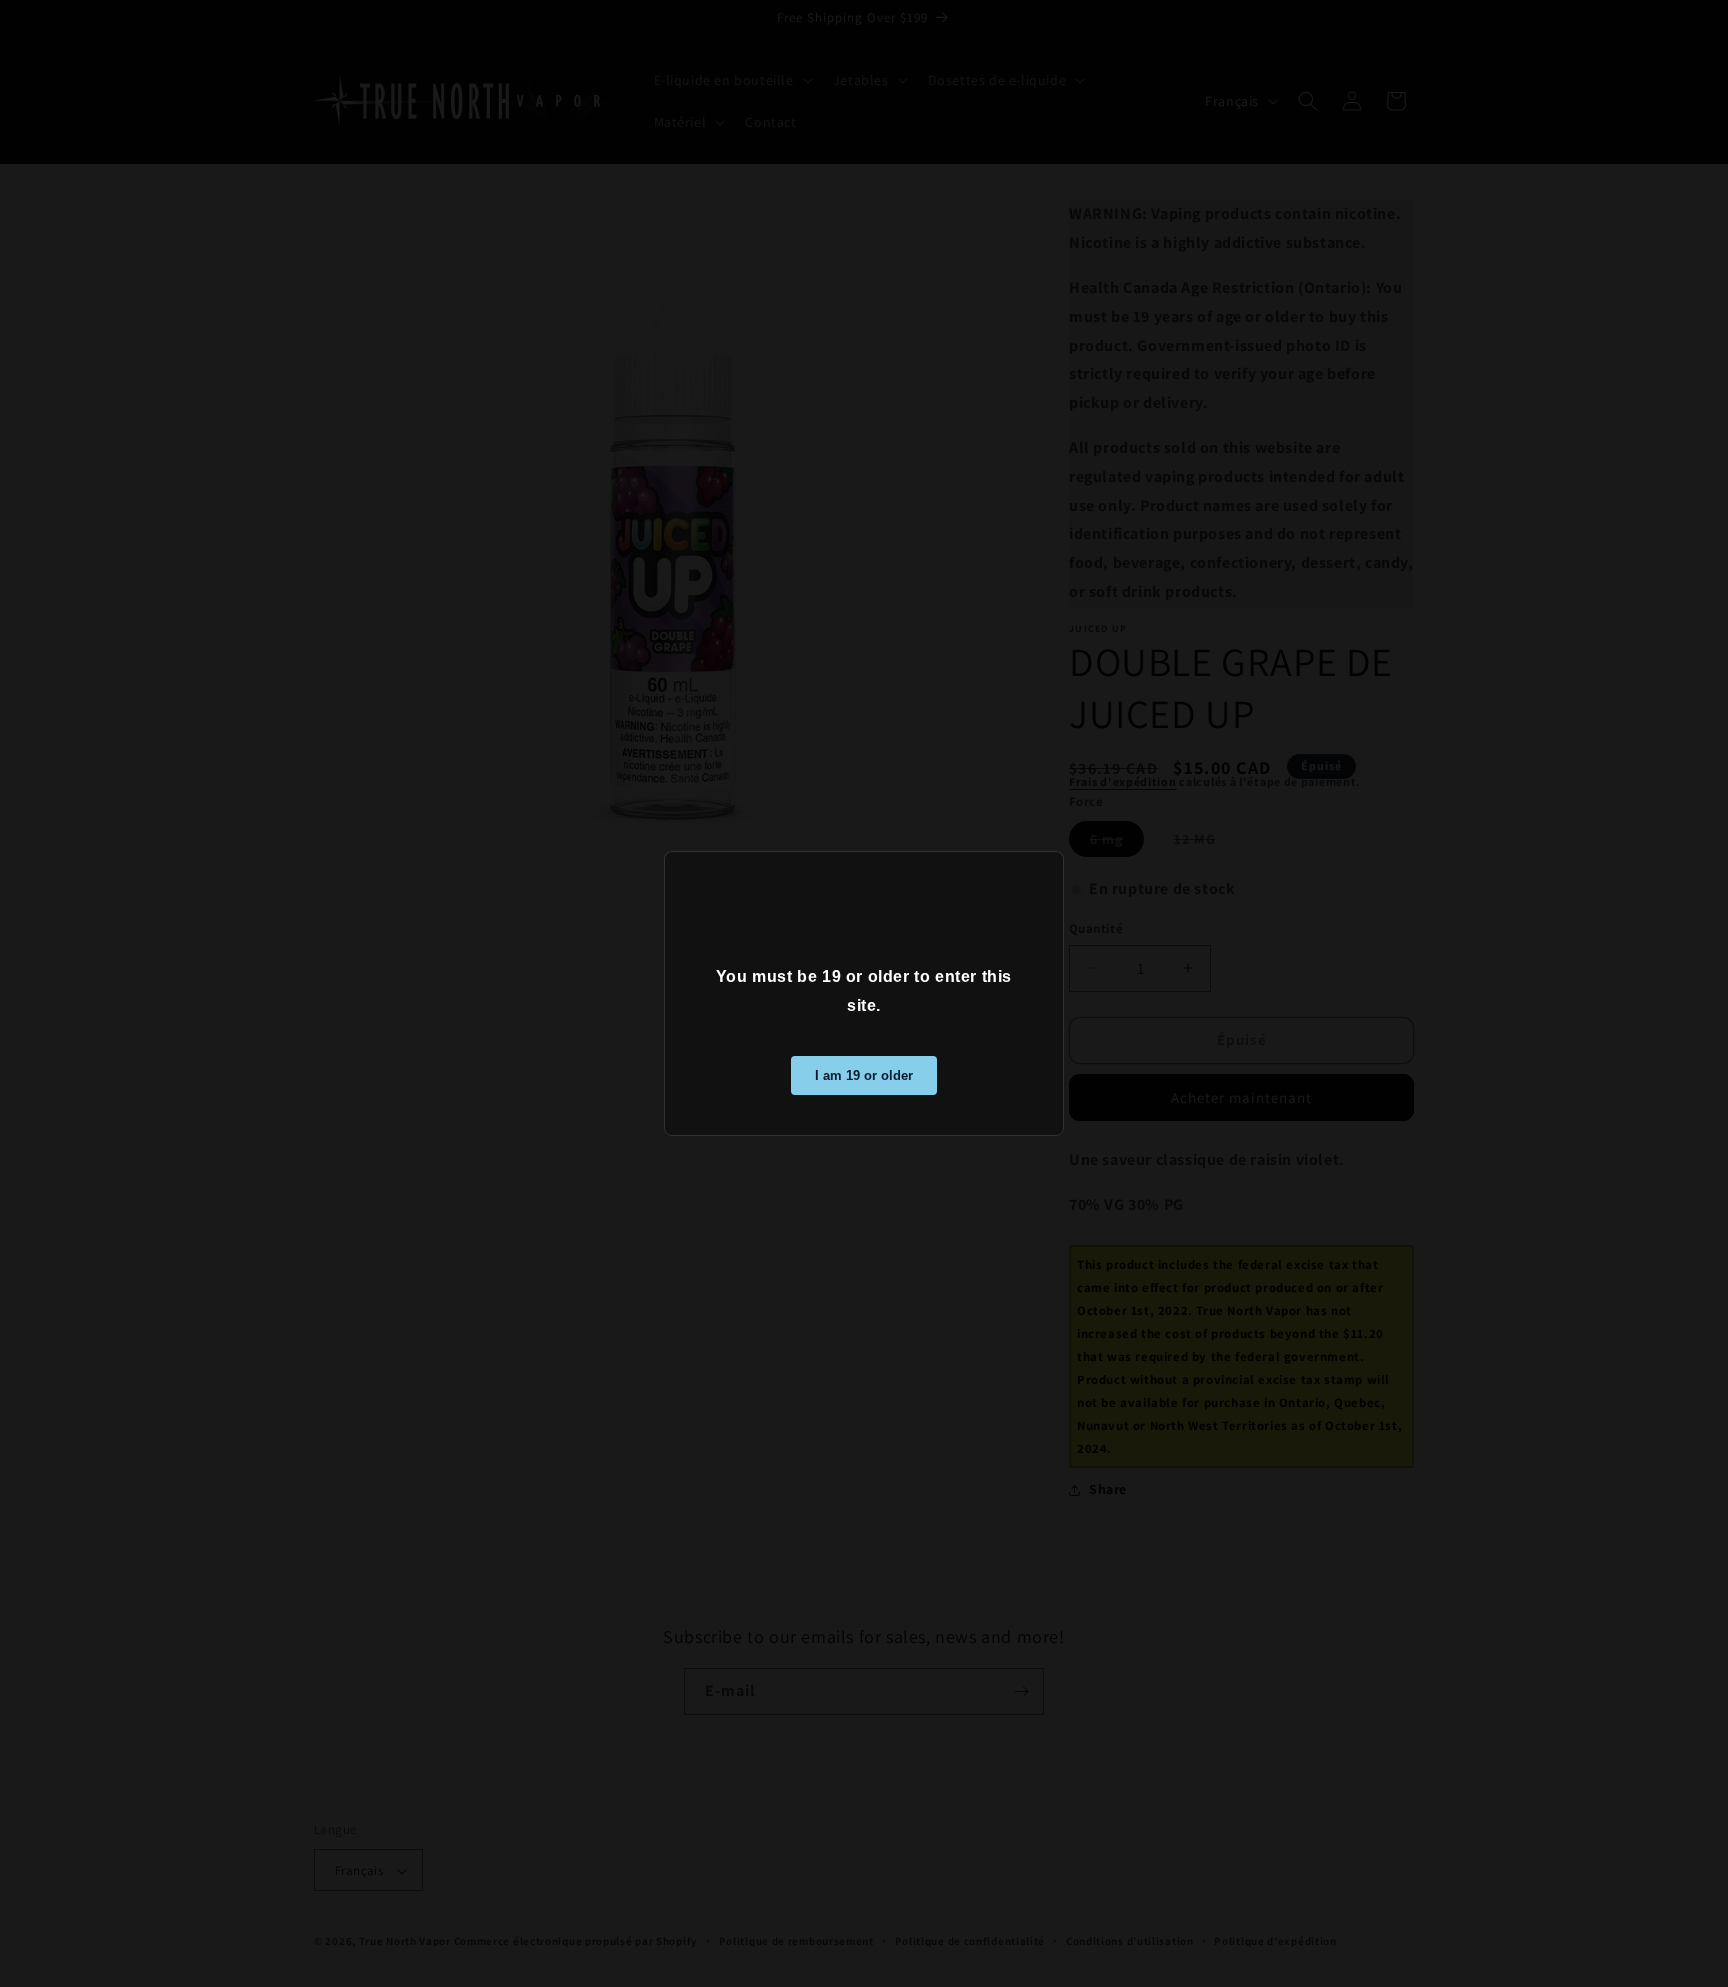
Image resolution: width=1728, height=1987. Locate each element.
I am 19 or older (864, 1075)
